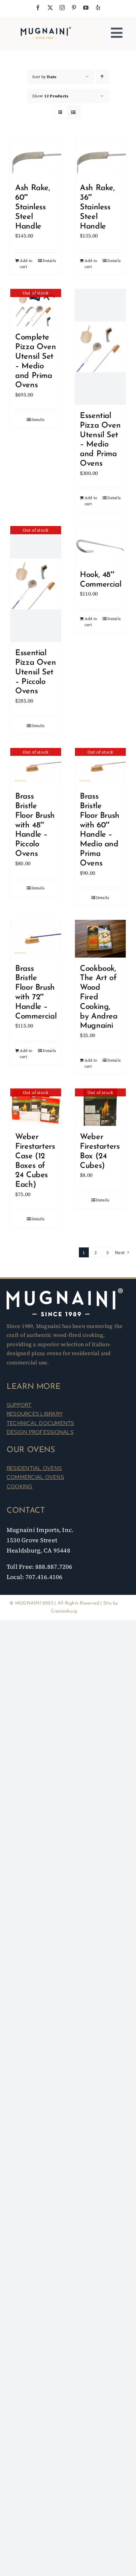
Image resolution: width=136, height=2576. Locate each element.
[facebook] (38, 8)
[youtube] (86, 8)
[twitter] (50, 8)
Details (49, 261)
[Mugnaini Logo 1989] (46, 28)
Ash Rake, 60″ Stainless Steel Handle (33, 207)
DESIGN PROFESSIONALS (40, 1432)
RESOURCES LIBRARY (35, 1414)
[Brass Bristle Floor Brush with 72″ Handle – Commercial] (36, 939)
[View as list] (73, 112)
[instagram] (62, 8)
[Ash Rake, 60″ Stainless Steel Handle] (36, 158)
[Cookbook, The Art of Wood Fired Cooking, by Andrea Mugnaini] (100, 939)
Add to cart (26, 264)
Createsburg (64, 1611)
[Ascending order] (102, 77)
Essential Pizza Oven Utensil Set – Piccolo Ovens (35, 672)
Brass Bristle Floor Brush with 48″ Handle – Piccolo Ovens (35, 825)
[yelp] (98, 8)
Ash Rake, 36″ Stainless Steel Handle (97, 207)
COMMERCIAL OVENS (35, 1477)
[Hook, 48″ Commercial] (100, 545)
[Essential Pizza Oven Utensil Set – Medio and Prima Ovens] (100, 347)
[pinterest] (74, 8)
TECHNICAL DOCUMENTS (40, 1423)
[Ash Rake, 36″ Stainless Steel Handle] (100, 158)
